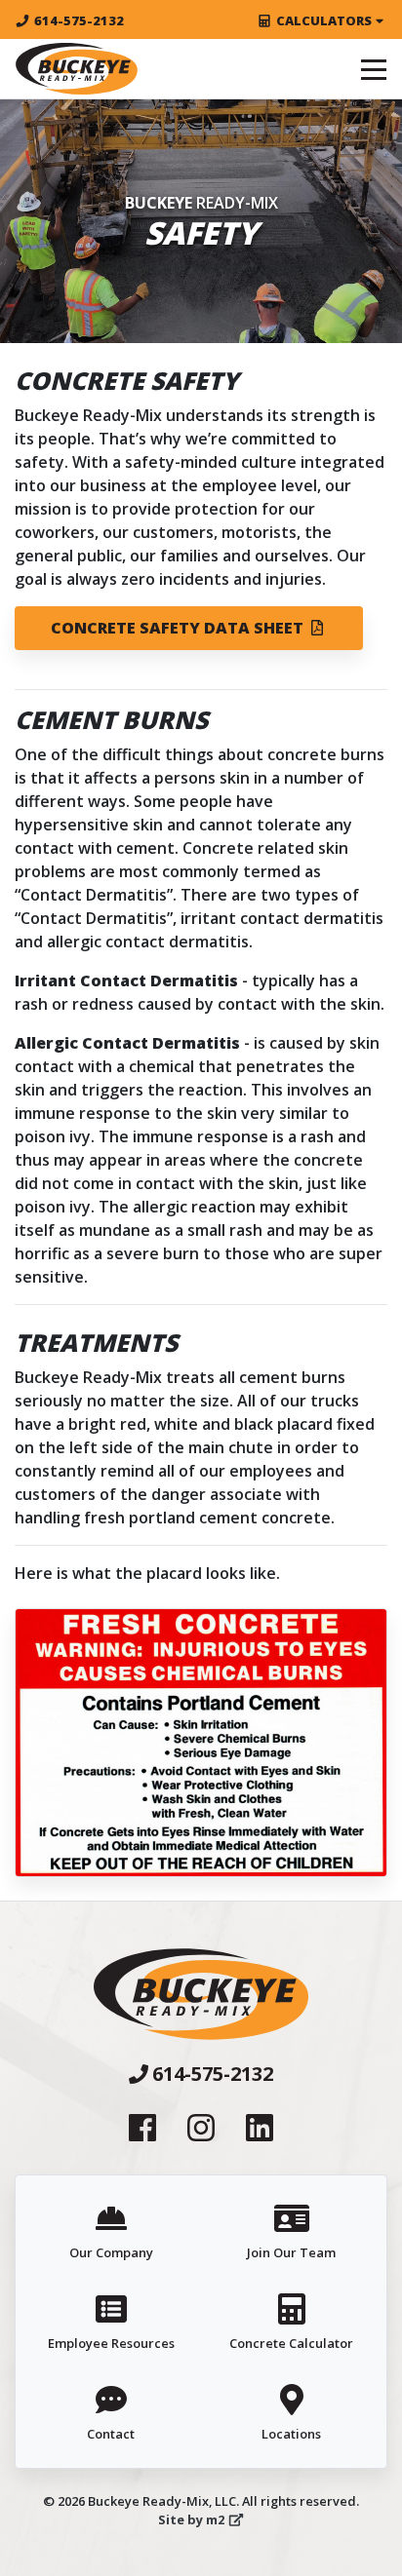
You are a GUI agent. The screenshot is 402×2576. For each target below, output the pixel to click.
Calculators (324, 20)
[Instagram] (201, 2127)
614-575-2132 (79, 20)
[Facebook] (142, 2127)
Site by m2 (191, 2519)
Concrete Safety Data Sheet (179, 628)
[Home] (77, 69)
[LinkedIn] (260, 2127)
